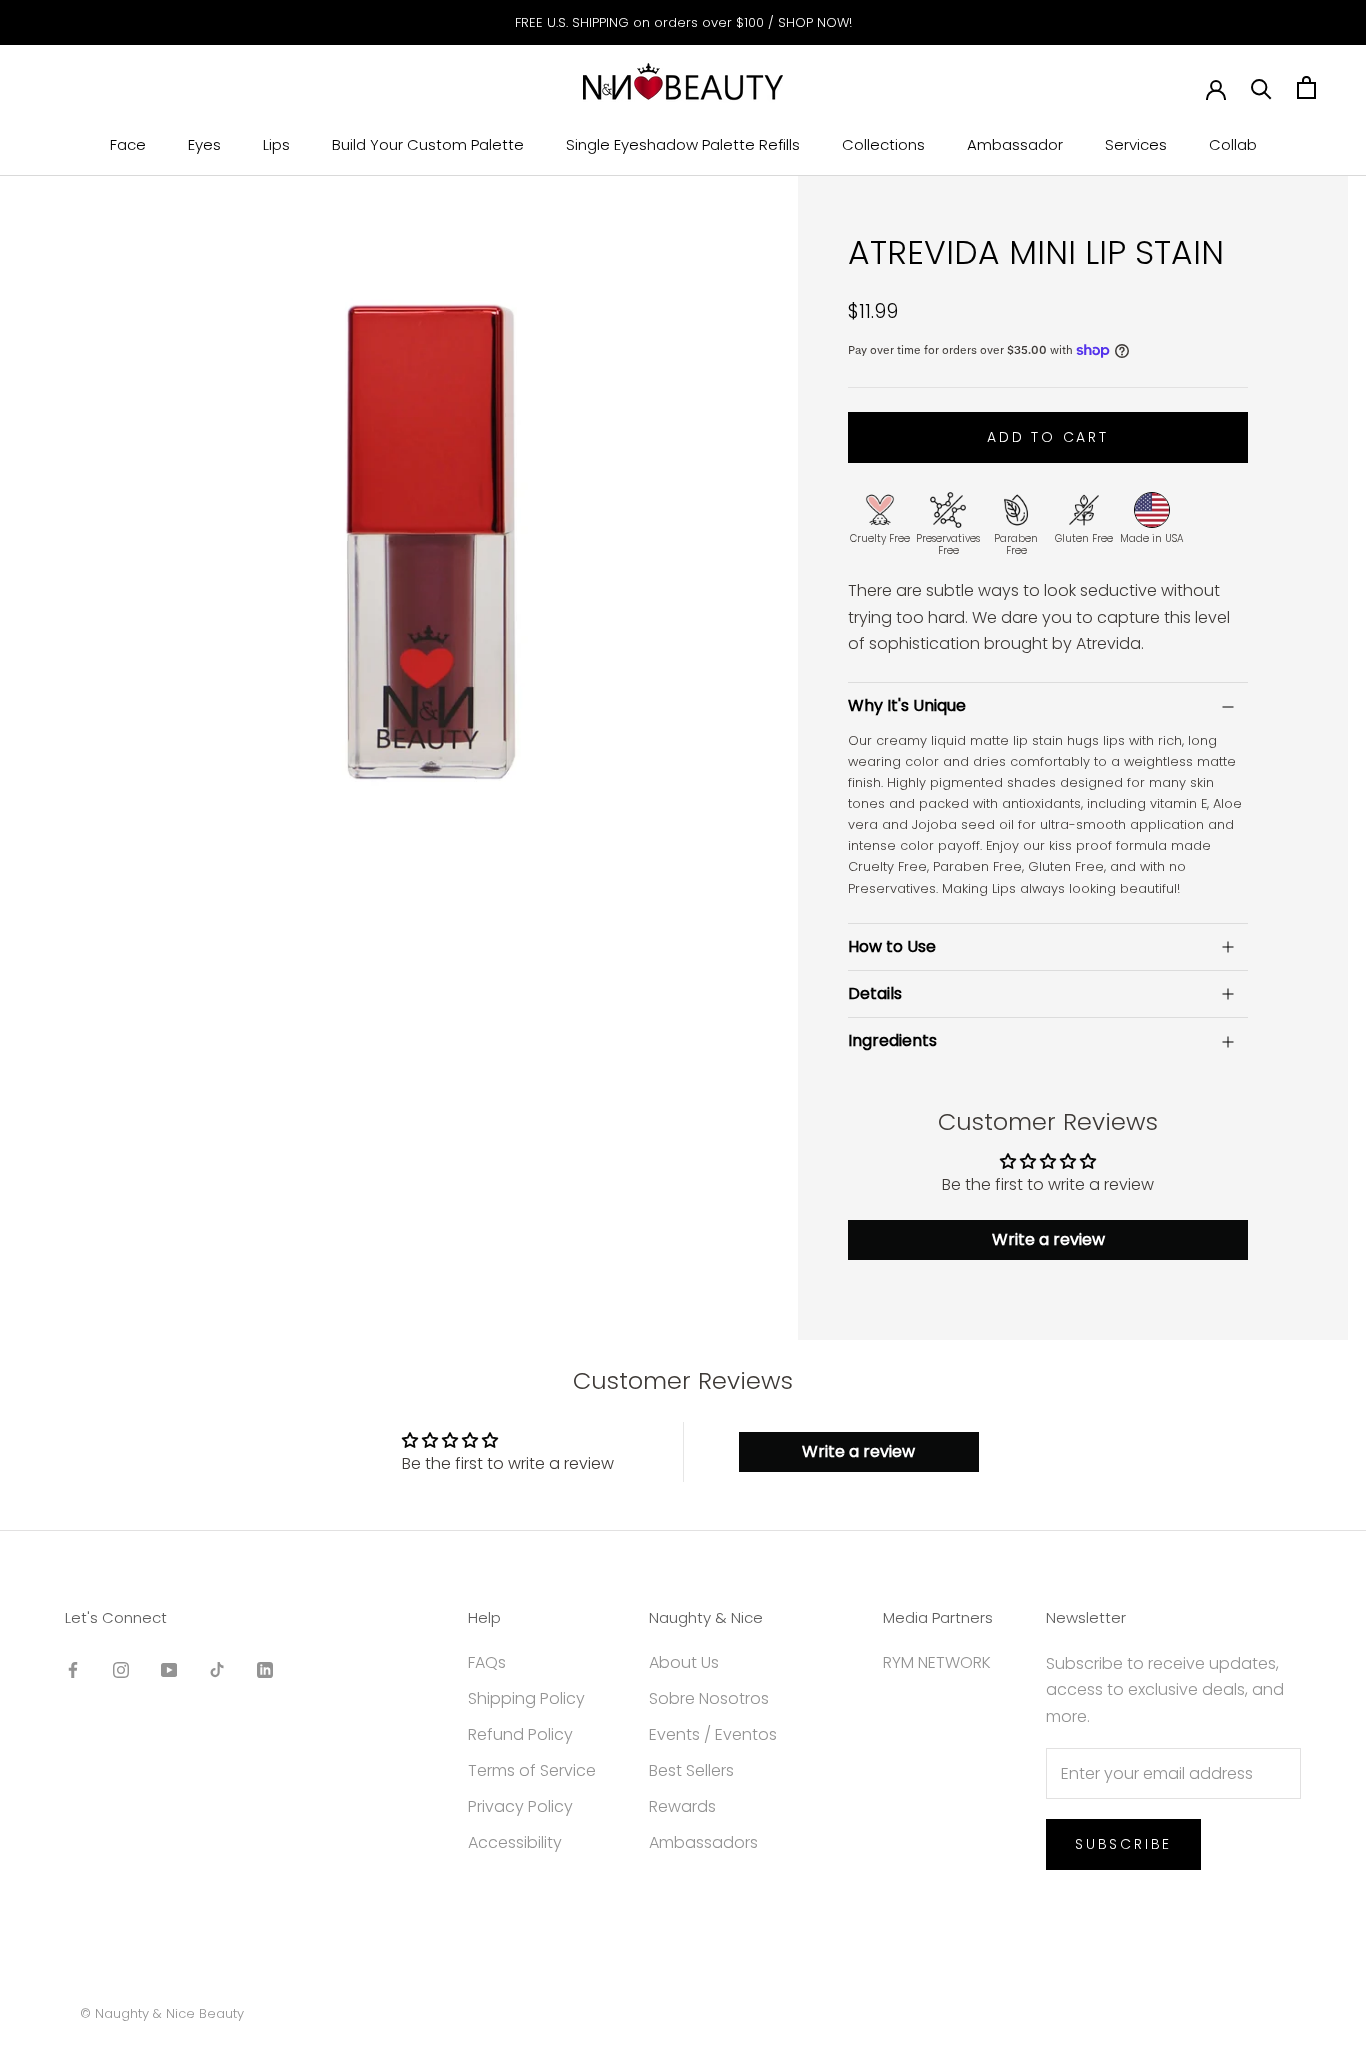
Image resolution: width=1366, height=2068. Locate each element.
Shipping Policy (526, 1698)
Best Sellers (691, 1770)
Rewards (682, 1806)
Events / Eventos (713, 1734)
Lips (276, 144)
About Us (684, 1662)
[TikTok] (217, 1670)
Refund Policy (520, 1734)
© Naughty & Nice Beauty (162, 2013)
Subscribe (1123, 1844)
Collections (883, 144)
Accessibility (515, 1842)
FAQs (487, 1662)
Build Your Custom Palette (428, 144)
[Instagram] (121, 1670)
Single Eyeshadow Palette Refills (683, 144)
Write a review (1048, 1239)
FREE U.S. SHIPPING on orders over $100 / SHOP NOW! (683, 22)
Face (128, 144)
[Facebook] (73, 1670)
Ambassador (1015, 144)
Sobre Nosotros (709, 1698)
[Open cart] (1306, 87)
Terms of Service (532, 1770)
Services (1136, 144)
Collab (1233, 144)
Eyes (204, 144)
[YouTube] (169, 1670)
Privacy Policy (520, 1806)
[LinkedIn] (265, 1670)
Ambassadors (703, 1842)
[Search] (1261, 87)
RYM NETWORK (937, 1662)
